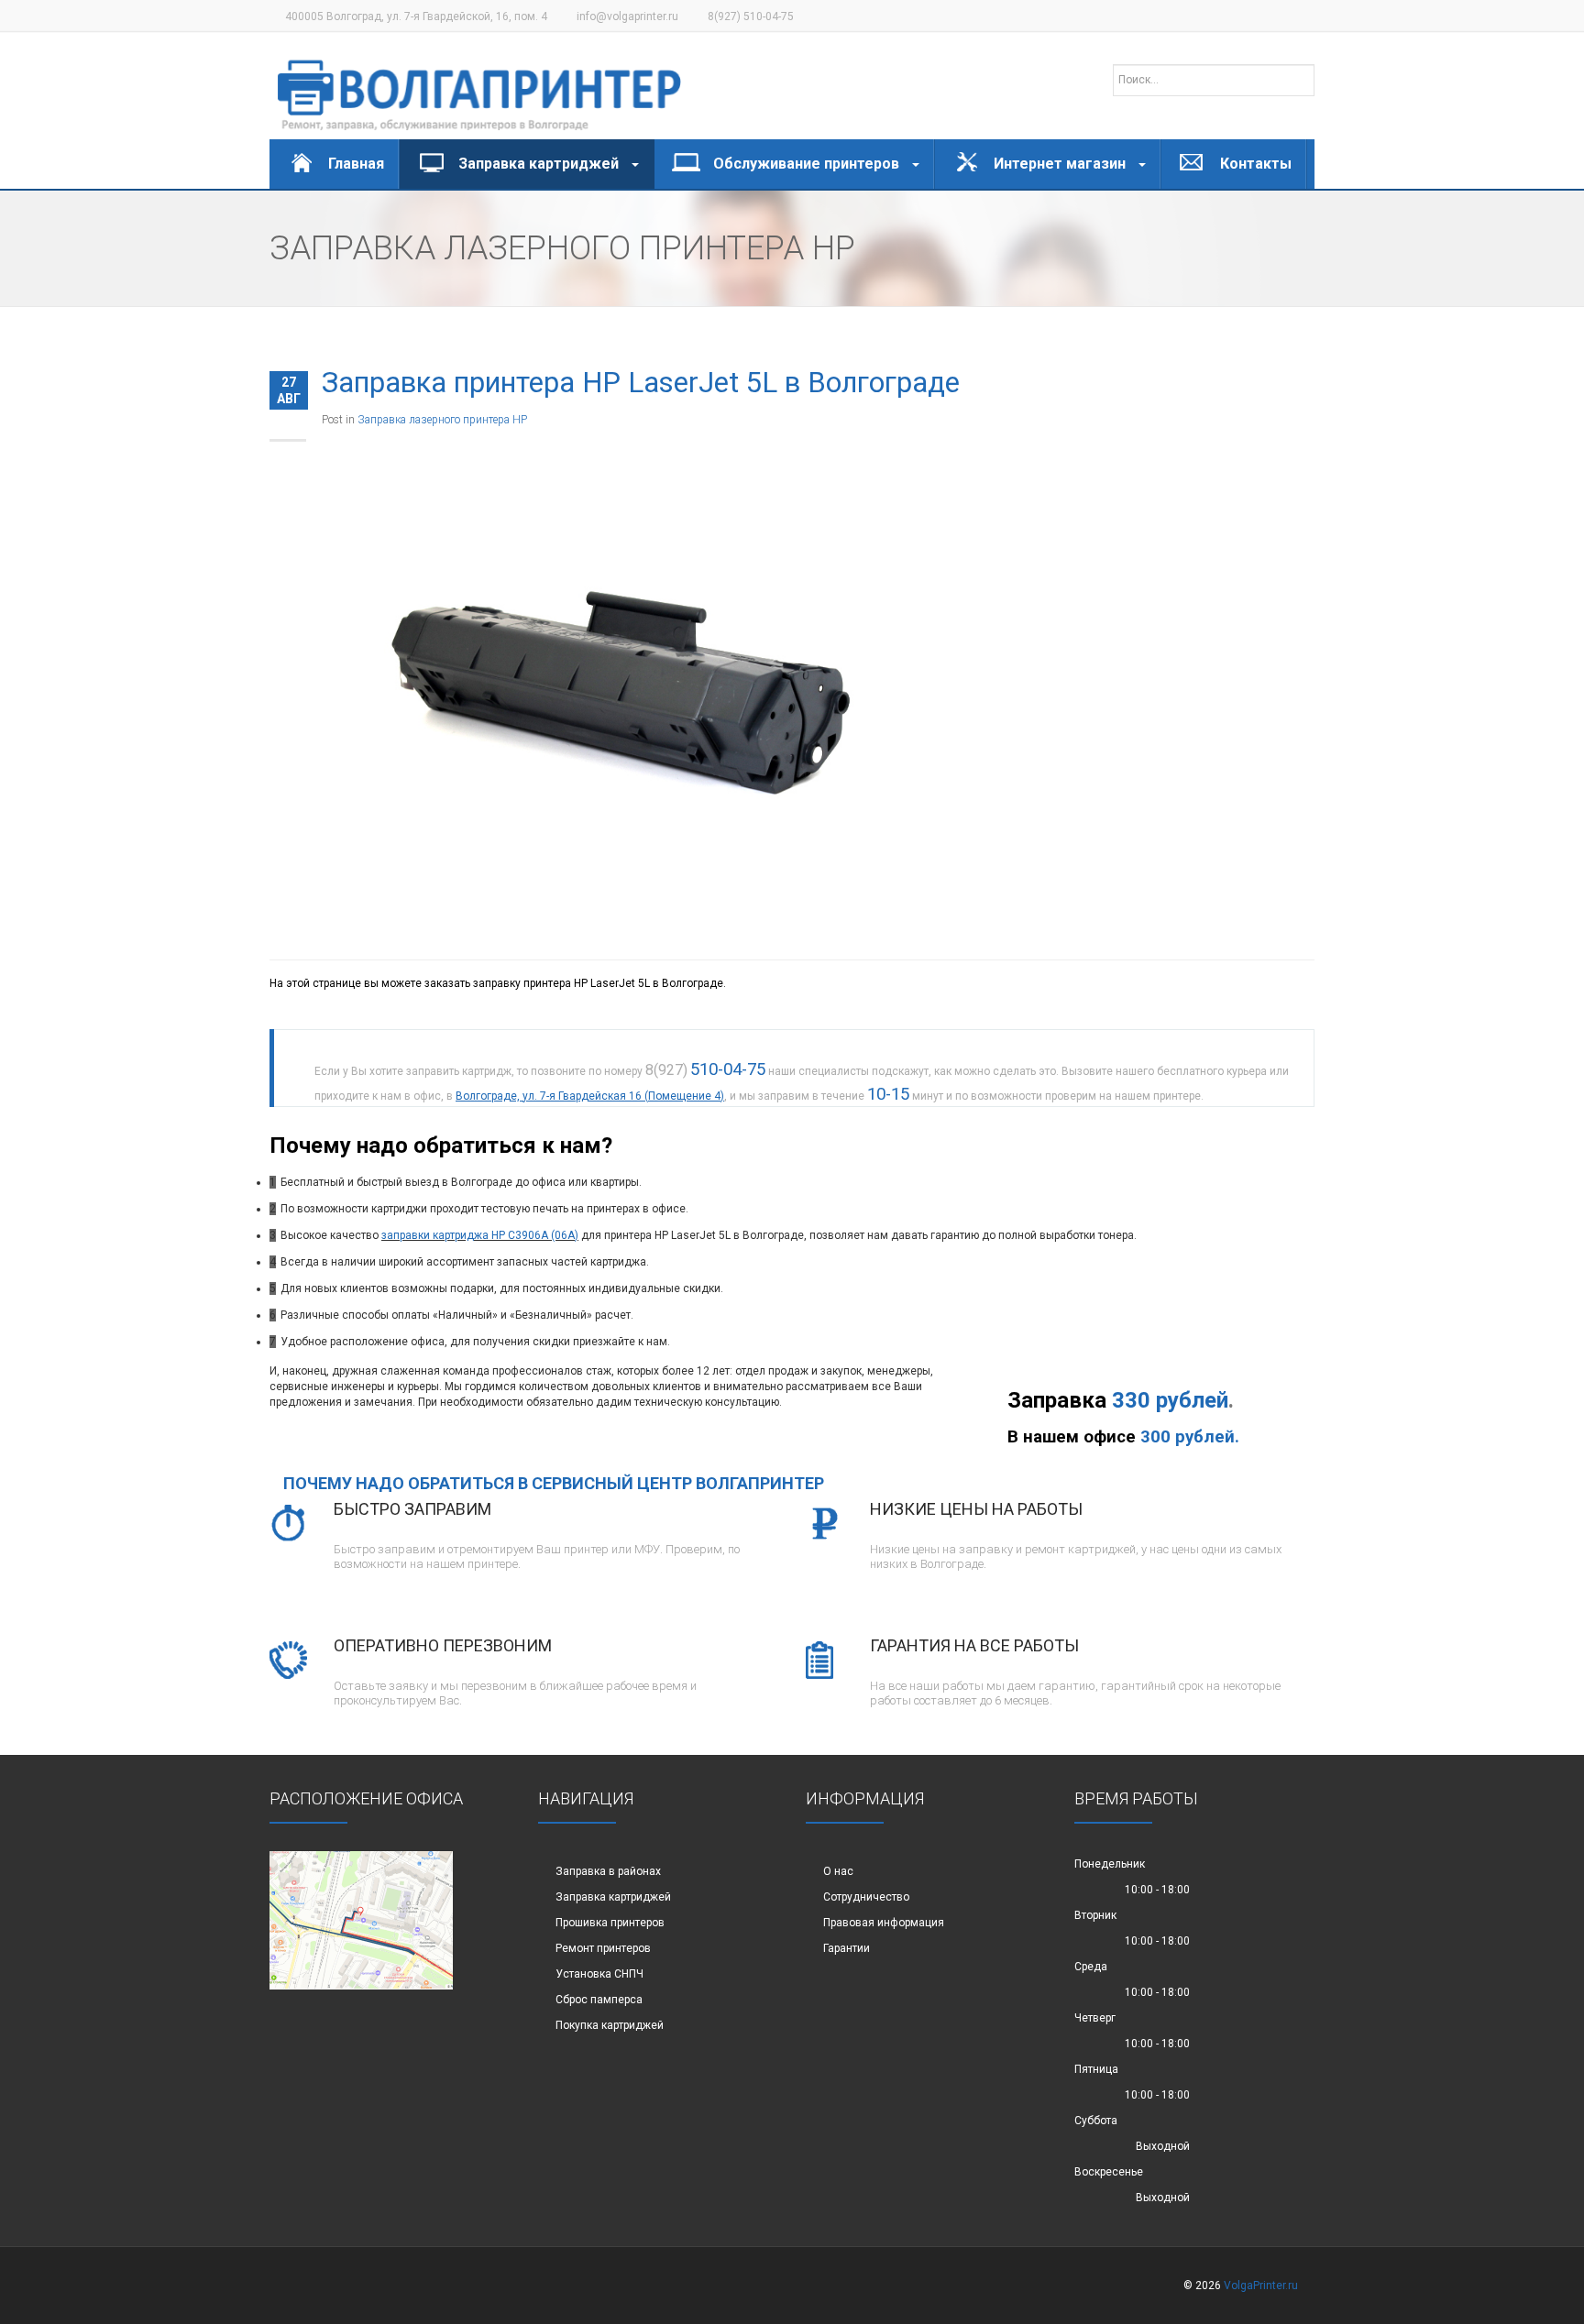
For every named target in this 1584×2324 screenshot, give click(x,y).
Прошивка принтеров (610, 1923)
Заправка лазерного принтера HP (442, 420)
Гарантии (847, 1948)
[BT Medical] (479, 86)
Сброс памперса (599, 2000)
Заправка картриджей (613, 1897)
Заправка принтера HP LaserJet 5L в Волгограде (641, 383)
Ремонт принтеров (603, 1948)
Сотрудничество (866, 1897)
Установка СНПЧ (599, 1974)
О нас (838, 1871)
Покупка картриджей (610, 2025)
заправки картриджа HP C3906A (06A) (480, 1235)
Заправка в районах (608, 1871)
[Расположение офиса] (361, 1920)
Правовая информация (884, 1923)
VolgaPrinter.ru (1261, 2286)
